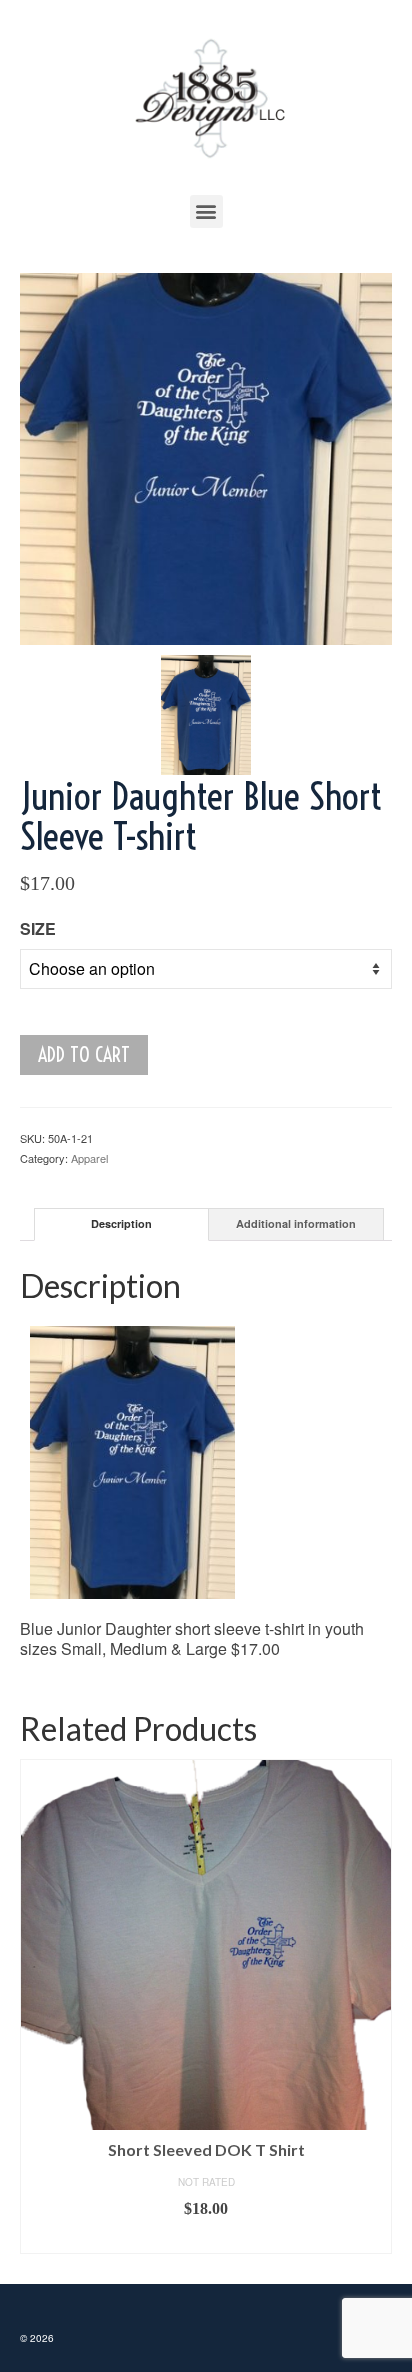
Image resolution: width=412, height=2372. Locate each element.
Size (38, 928)
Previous (37, 2006)
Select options (206, 2239)
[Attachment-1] (206, 456)
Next (374, 2006)
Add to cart (84, 1054)
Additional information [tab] (296, 1223)
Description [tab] (121, 1223)
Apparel (89, 1158)
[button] (206, 211)
